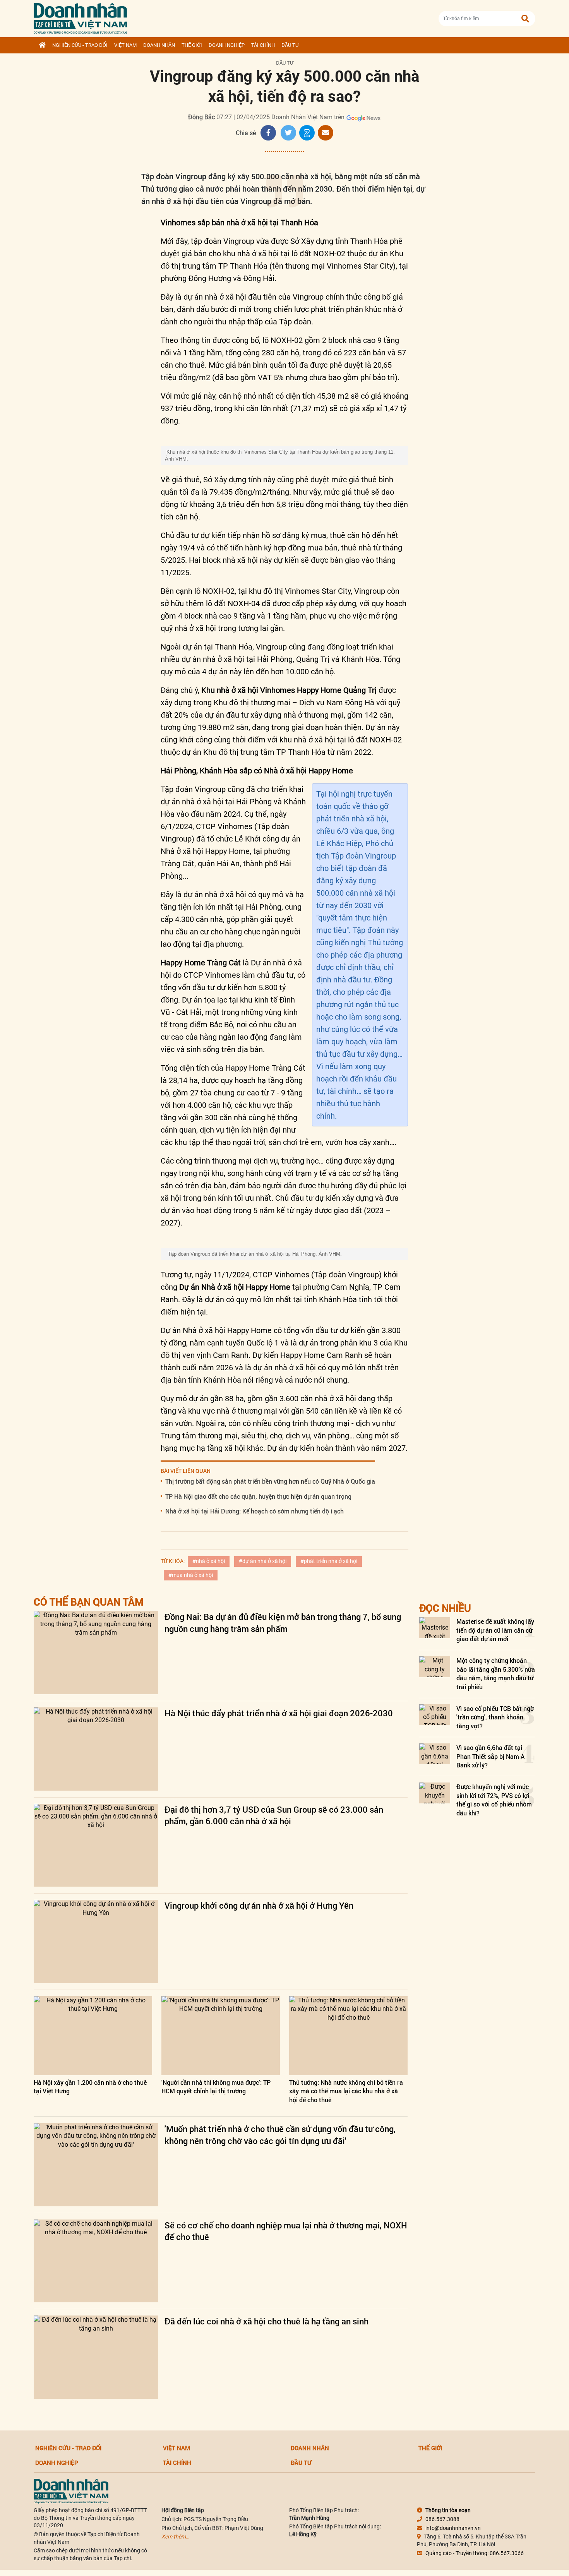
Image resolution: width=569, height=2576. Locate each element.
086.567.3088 (442, 2519)
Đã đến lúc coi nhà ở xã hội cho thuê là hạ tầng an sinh (267, 2321)
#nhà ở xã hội (209, 1561)
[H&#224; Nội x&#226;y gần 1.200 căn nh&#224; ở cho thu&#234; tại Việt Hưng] (93, 2036)
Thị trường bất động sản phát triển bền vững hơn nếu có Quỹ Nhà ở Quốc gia (270, 1481)
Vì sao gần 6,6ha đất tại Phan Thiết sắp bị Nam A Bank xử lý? (490, 1756)
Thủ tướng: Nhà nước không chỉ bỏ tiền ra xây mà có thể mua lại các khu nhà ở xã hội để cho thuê (346, 2091)
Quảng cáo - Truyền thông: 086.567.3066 (475, 2553)
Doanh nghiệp (227, 45)
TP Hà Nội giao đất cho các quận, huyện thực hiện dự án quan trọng (258, 1496)
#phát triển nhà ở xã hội (329, 1561)
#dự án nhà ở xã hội (263, 1561)
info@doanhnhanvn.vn (453, 2528)
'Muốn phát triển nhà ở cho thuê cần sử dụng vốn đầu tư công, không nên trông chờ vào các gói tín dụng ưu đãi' (280, 2135)
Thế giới (192, 45)
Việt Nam (125, 45)
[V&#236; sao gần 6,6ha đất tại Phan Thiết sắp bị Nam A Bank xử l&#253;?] (435, 1754)
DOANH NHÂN (159, 45)
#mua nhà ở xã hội (191, 1575)
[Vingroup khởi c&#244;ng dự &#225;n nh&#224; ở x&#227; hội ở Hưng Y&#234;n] (96, 1941)
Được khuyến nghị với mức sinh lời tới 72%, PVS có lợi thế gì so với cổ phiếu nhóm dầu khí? (494, 1800)
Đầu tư (290, 45)
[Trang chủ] (42, 45)
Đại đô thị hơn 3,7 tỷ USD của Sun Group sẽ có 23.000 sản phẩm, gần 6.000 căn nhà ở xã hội (274, 1815)
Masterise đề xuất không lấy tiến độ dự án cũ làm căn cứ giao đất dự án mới (495, 1630)
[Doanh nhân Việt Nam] (71, 2491)
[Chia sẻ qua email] (326, 133)
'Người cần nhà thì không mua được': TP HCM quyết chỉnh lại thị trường (216, 2087)
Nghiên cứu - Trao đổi (80, 45)
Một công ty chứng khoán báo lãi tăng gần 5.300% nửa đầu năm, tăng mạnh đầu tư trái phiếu (496, 1673)
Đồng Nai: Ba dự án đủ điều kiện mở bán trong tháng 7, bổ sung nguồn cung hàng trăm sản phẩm (283, 1623)
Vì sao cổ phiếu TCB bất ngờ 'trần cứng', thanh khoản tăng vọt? (495, 1717)
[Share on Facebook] (268, 133)
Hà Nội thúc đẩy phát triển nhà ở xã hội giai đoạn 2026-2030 (279, 1713)
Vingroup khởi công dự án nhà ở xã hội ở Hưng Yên (259, 1905)
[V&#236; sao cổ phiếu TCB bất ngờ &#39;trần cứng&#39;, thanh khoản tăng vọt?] (435, 1715)
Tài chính (263, 45)
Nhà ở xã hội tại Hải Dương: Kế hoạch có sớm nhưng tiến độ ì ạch (255, 1511)
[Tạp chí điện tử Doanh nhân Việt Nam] (80, 17)
